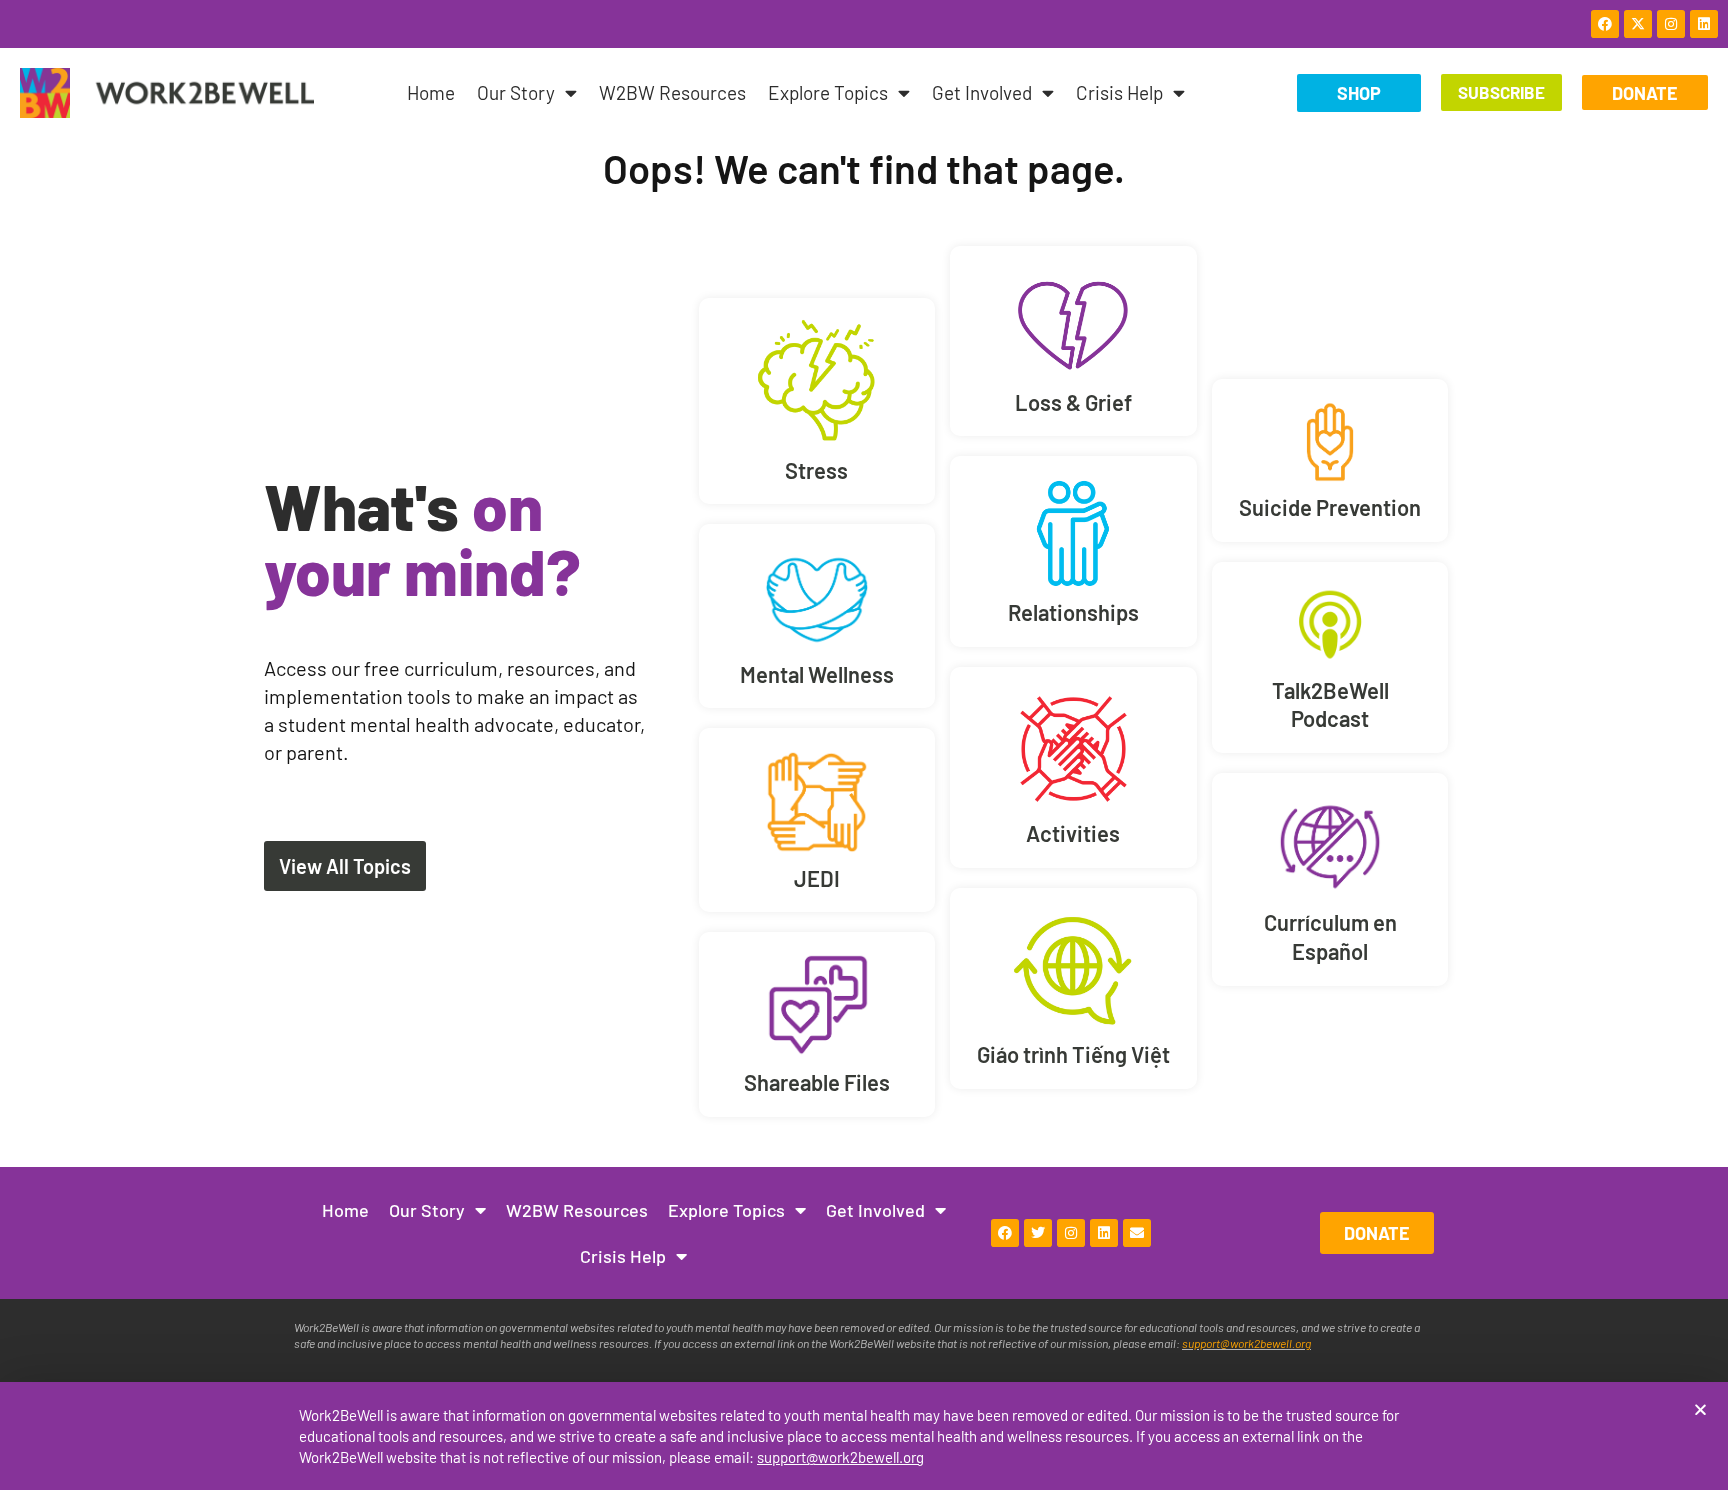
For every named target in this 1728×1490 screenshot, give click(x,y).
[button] (1700, 1409)
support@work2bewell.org (840, 1457)
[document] (864, 745)
